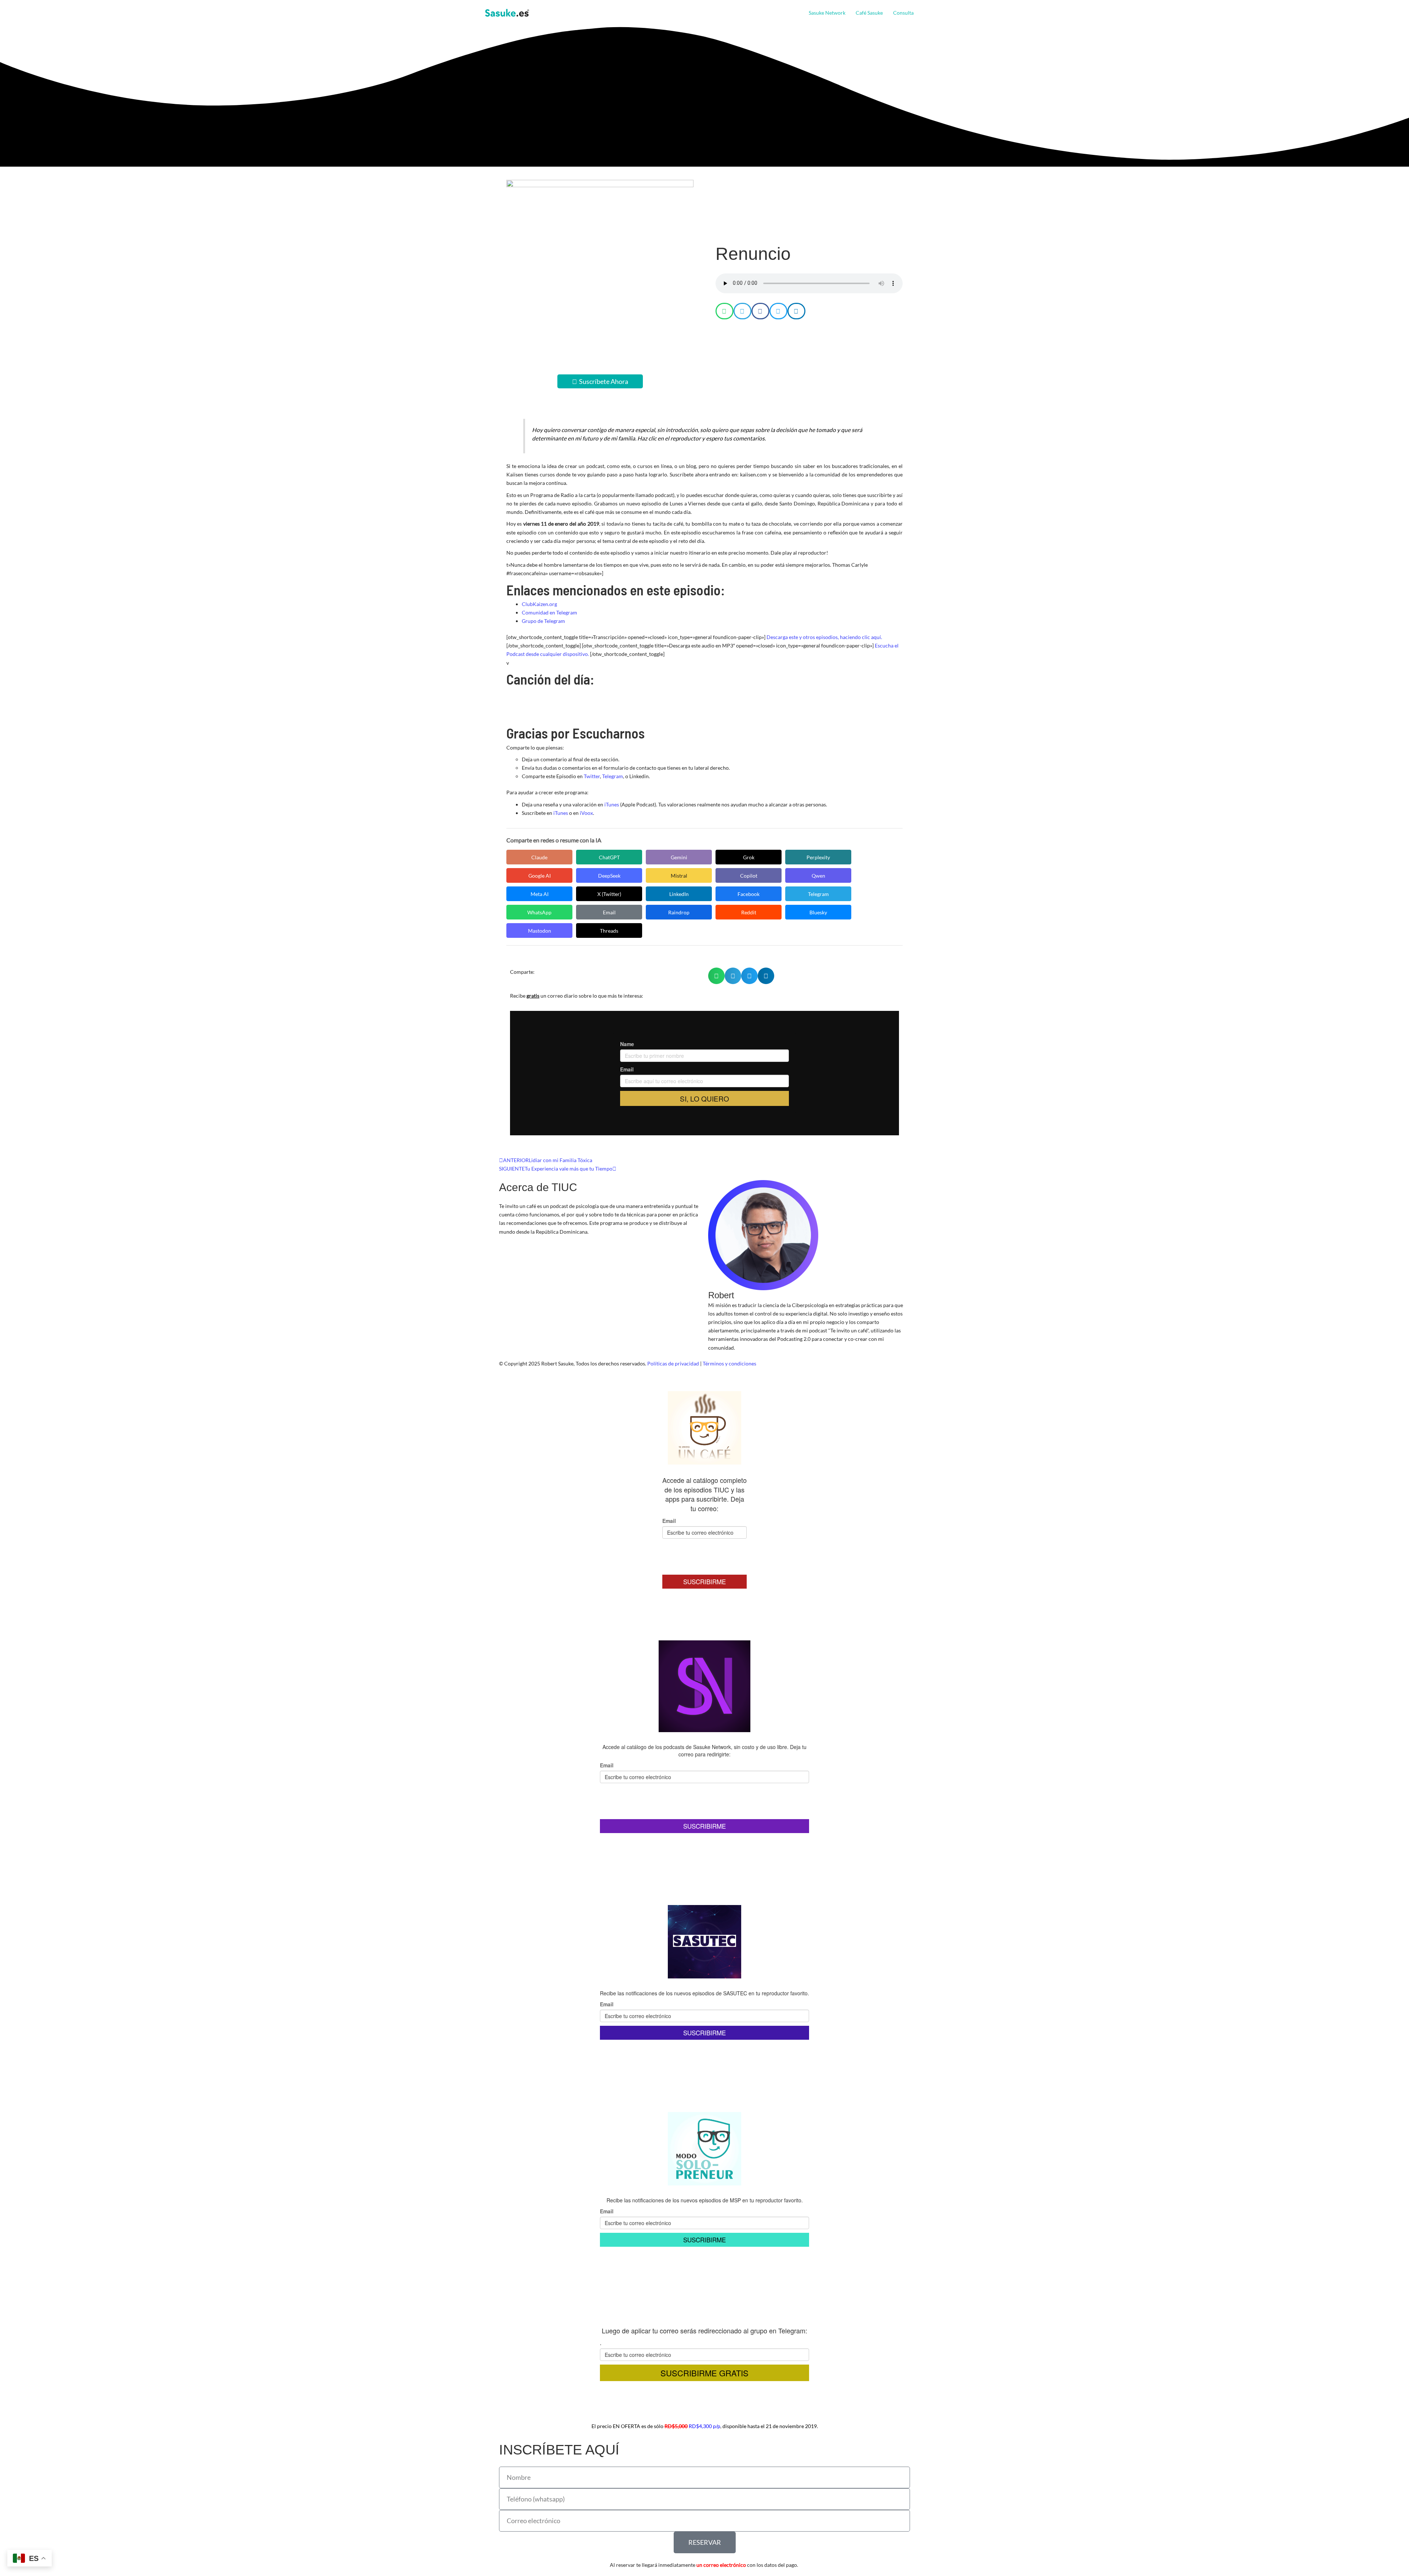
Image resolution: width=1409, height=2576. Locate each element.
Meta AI (540, 894)
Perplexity (818, 857)
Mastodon (540, 931)
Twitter (592, 776)
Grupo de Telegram (543, 621)
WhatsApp (539, 912)
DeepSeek (609, 876)
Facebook (749, 894)
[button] (917, 13)
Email (609, 912)
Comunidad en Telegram (549, 612)
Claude (539, 857)
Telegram (613, 776)
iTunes (612, 804)
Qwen (818, 876)
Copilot (749, 876)
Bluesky (818, 912)
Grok (749, 857)
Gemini (679, 857)
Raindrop (679, 912)
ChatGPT (609, 857)
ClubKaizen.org (539, 604)
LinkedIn (679, 894)
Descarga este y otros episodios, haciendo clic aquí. (824, 637)
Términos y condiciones (729, 1363)
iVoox (586, 813)
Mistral (679, 876)
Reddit (749, 912)
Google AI (540, 876)
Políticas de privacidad (673, 1363)
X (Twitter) (609, 894)
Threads (609, 931)
